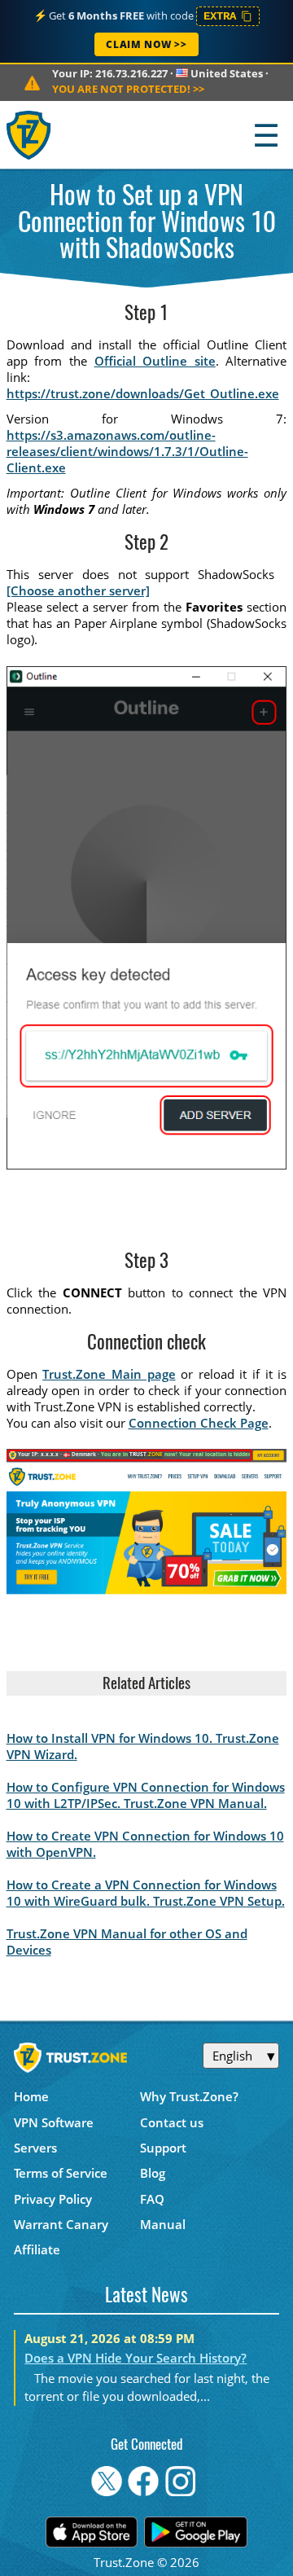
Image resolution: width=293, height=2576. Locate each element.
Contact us (172, 2122)
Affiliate (37, 2249)
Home (31, 2096)
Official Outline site (155, 361)
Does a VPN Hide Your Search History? (136, 2358)
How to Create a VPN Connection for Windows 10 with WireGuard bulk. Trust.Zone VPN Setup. (146, 1893)
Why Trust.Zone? (189, 2096)
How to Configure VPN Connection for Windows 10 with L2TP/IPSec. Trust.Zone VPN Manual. (146, 1795)
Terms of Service (61, 2173)
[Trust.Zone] (30, 135)
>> (128, 89)
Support (163, 2148)
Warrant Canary (61, 2224)
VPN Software (54, 2122)
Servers (35, 2148)
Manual (163, 2224)
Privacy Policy (53, 2199)
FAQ (152, 2199)
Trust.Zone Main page (109, 1374)
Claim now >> (146, 44)
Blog (153, 2173)
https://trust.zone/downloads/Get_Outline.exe (143, 393)
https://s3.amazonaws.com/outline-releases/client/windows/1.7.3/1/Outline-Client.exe (127, 451)
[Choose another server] (78, 590)
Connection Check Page (199, 1423)
